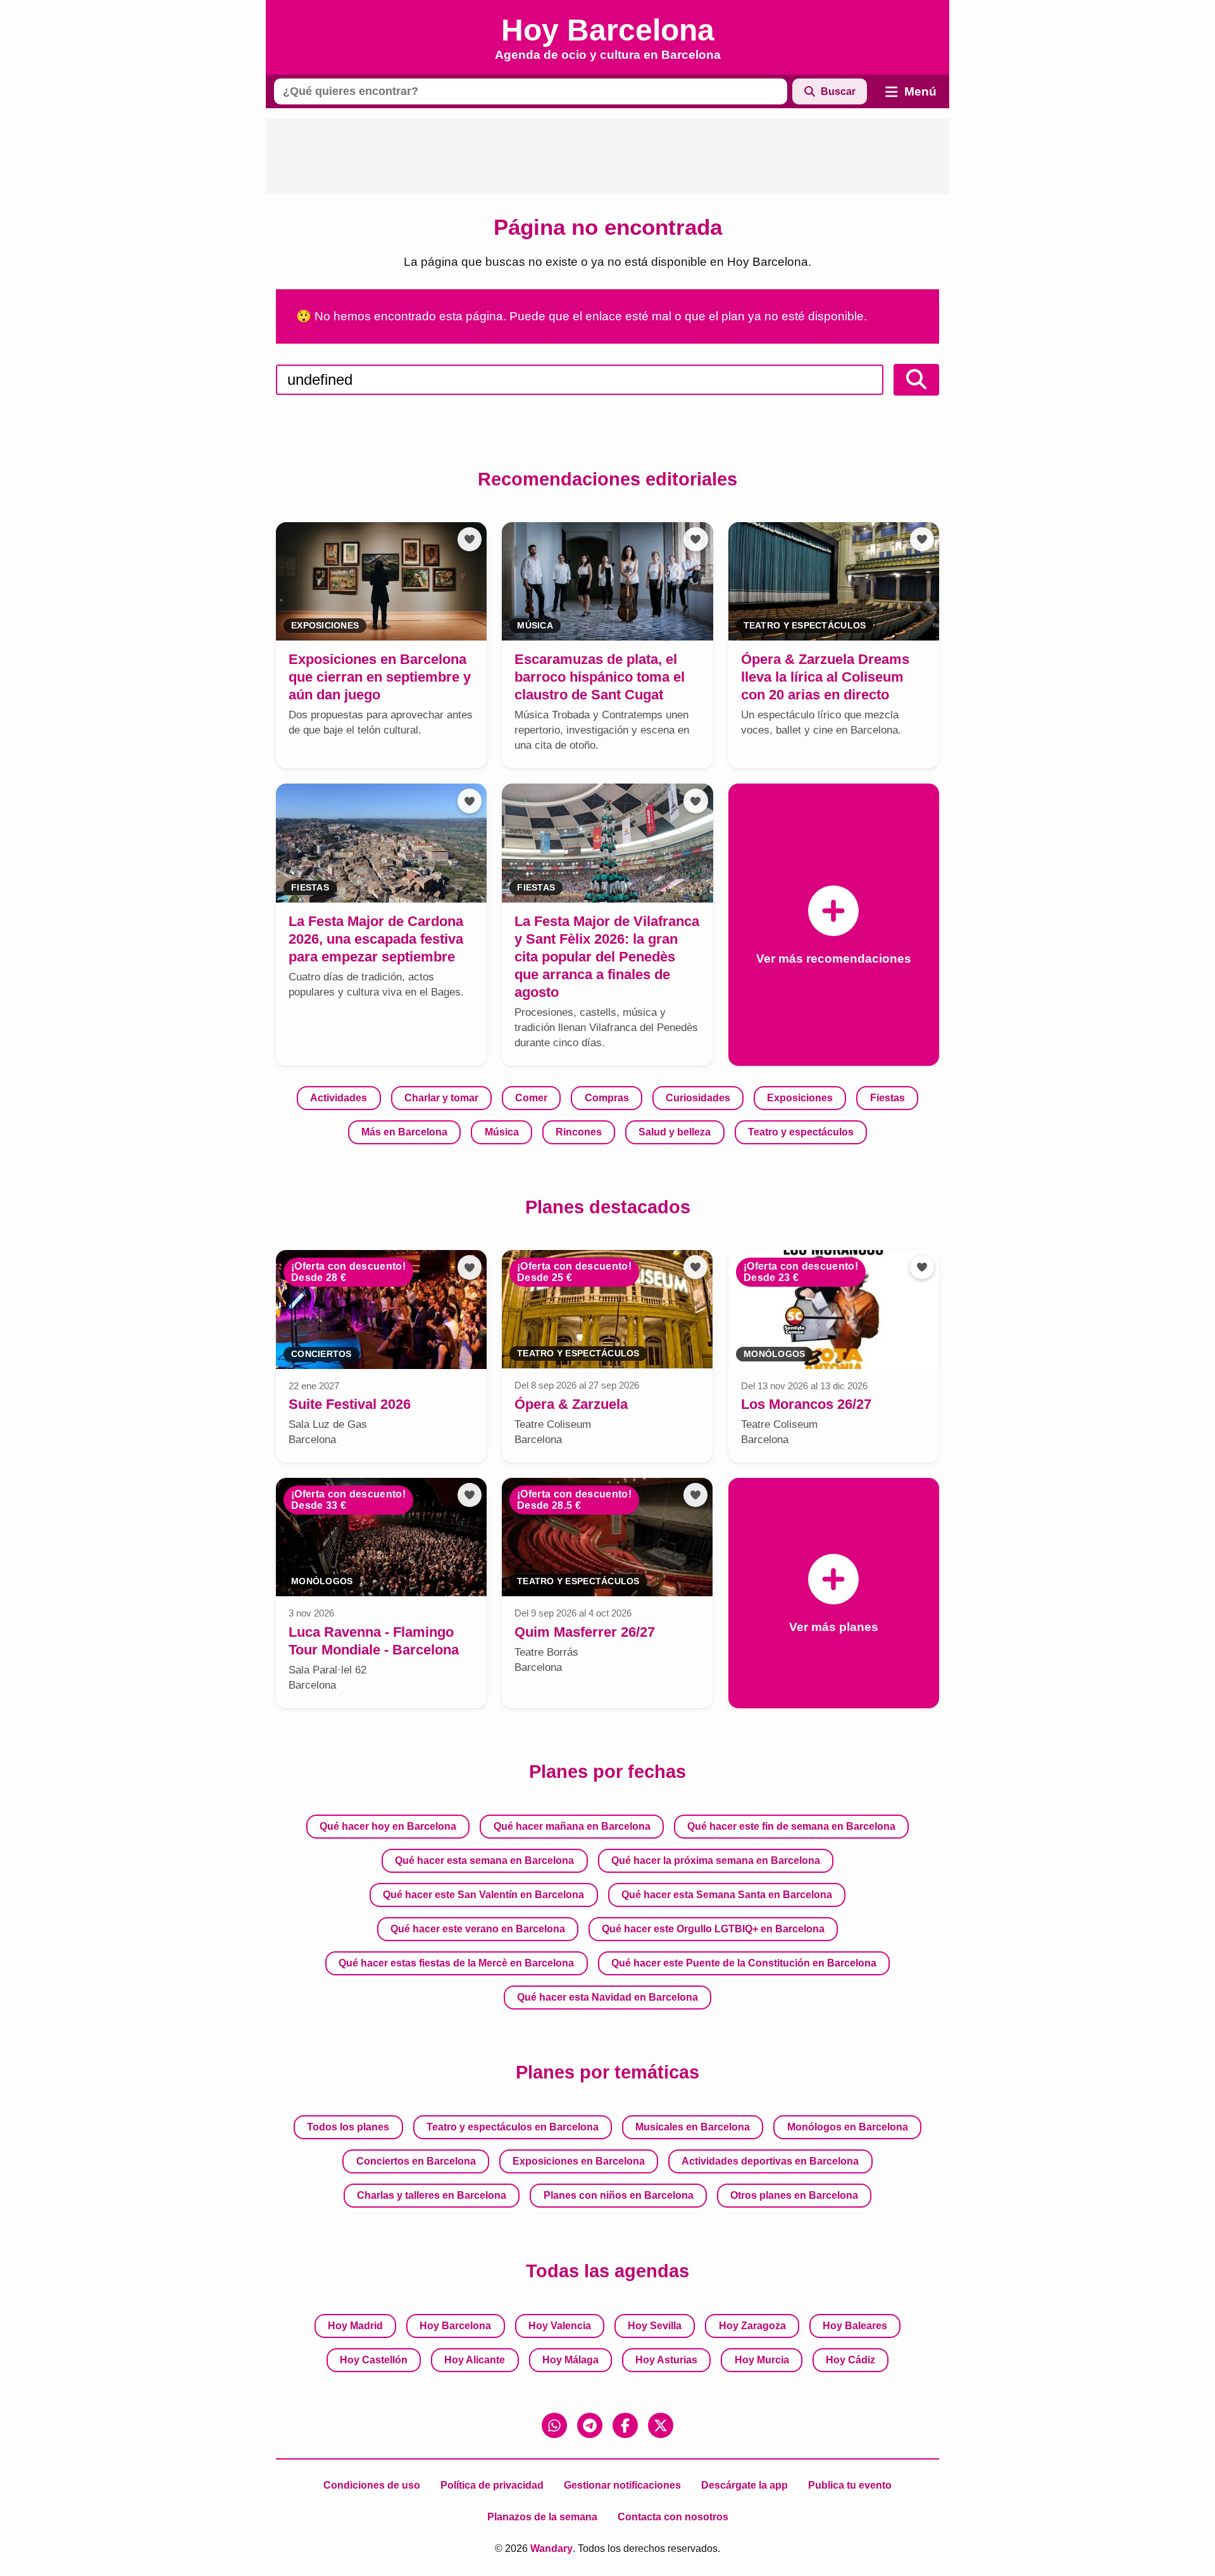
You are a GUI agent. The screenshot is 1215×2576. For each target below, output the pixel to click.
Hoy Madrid (355, 2326)
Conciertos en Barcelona (416, 2161)
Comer (531, 1098)
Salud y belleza (675, 1132)
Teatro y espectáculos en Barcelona (513, 2127)
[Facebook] (625, 2425)
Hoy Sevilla (655, 2326)
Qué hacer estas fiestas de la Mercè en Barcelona (456, 1963)
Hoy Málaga (570, 2360)
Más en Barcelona (404, 1132)
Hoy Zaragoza (752, 2326)
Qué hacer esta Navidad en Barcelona (607, 1997)
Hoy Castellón (374, 2360)
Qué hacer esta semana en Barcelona (484, 1860)
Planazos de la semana (542, 2517)
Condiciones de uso (372, 2485)
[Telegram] (590, 2425)
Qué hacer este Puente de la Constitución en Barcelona (744, 1963)
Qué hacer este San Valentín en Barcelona (483, 1895)
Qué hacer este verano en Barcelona (478, 1929)
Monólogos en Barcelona (848, 2127)
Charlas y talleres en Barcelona (432, 2195)
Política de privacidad (492, 2485)
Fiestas (888, 1098)
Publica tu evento (850, 2485)
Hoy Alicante (475, 2360)
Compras (607, 1098)
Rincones (579, 1132)
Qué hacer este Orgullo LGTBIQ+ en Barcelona (713, 1929)
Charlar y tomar (441, 1098)
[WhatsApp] (554, 2425)
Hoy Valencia (560, 2326)
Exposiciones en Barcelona (579, 2161)
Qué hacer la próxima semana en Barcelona (716, 1860)
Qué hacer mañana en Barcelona (572, 1826)
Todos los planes (348, 2127)
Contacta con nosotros (673, 2517)
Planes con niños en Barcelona (619, 2195)
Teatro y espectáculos (801, 1132)
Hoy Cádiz (850, 2360)
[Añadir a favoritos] (470, 539)
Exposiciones (800, 1098)
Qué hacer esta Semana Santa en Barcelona (727, 1895)
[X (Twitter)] (661, 2425)
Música (502, 1132)
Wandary (551, 2548)
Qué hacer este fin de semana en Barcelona (791, 1826)
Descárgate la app (745, 2485)
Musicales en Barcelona (693, 2127)
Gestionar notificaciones (622, 2485)
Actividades (339, 1098)
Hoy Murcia (762, 2360)
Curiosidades (698, 1098)
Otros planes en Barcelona (794, 2195)
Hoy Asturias (666, 2360)
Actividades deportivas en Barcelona (770, 2161)
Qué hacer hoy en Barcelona (388, 1826)
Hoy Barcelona (455, 2326)
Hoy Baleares (855, 2326)
